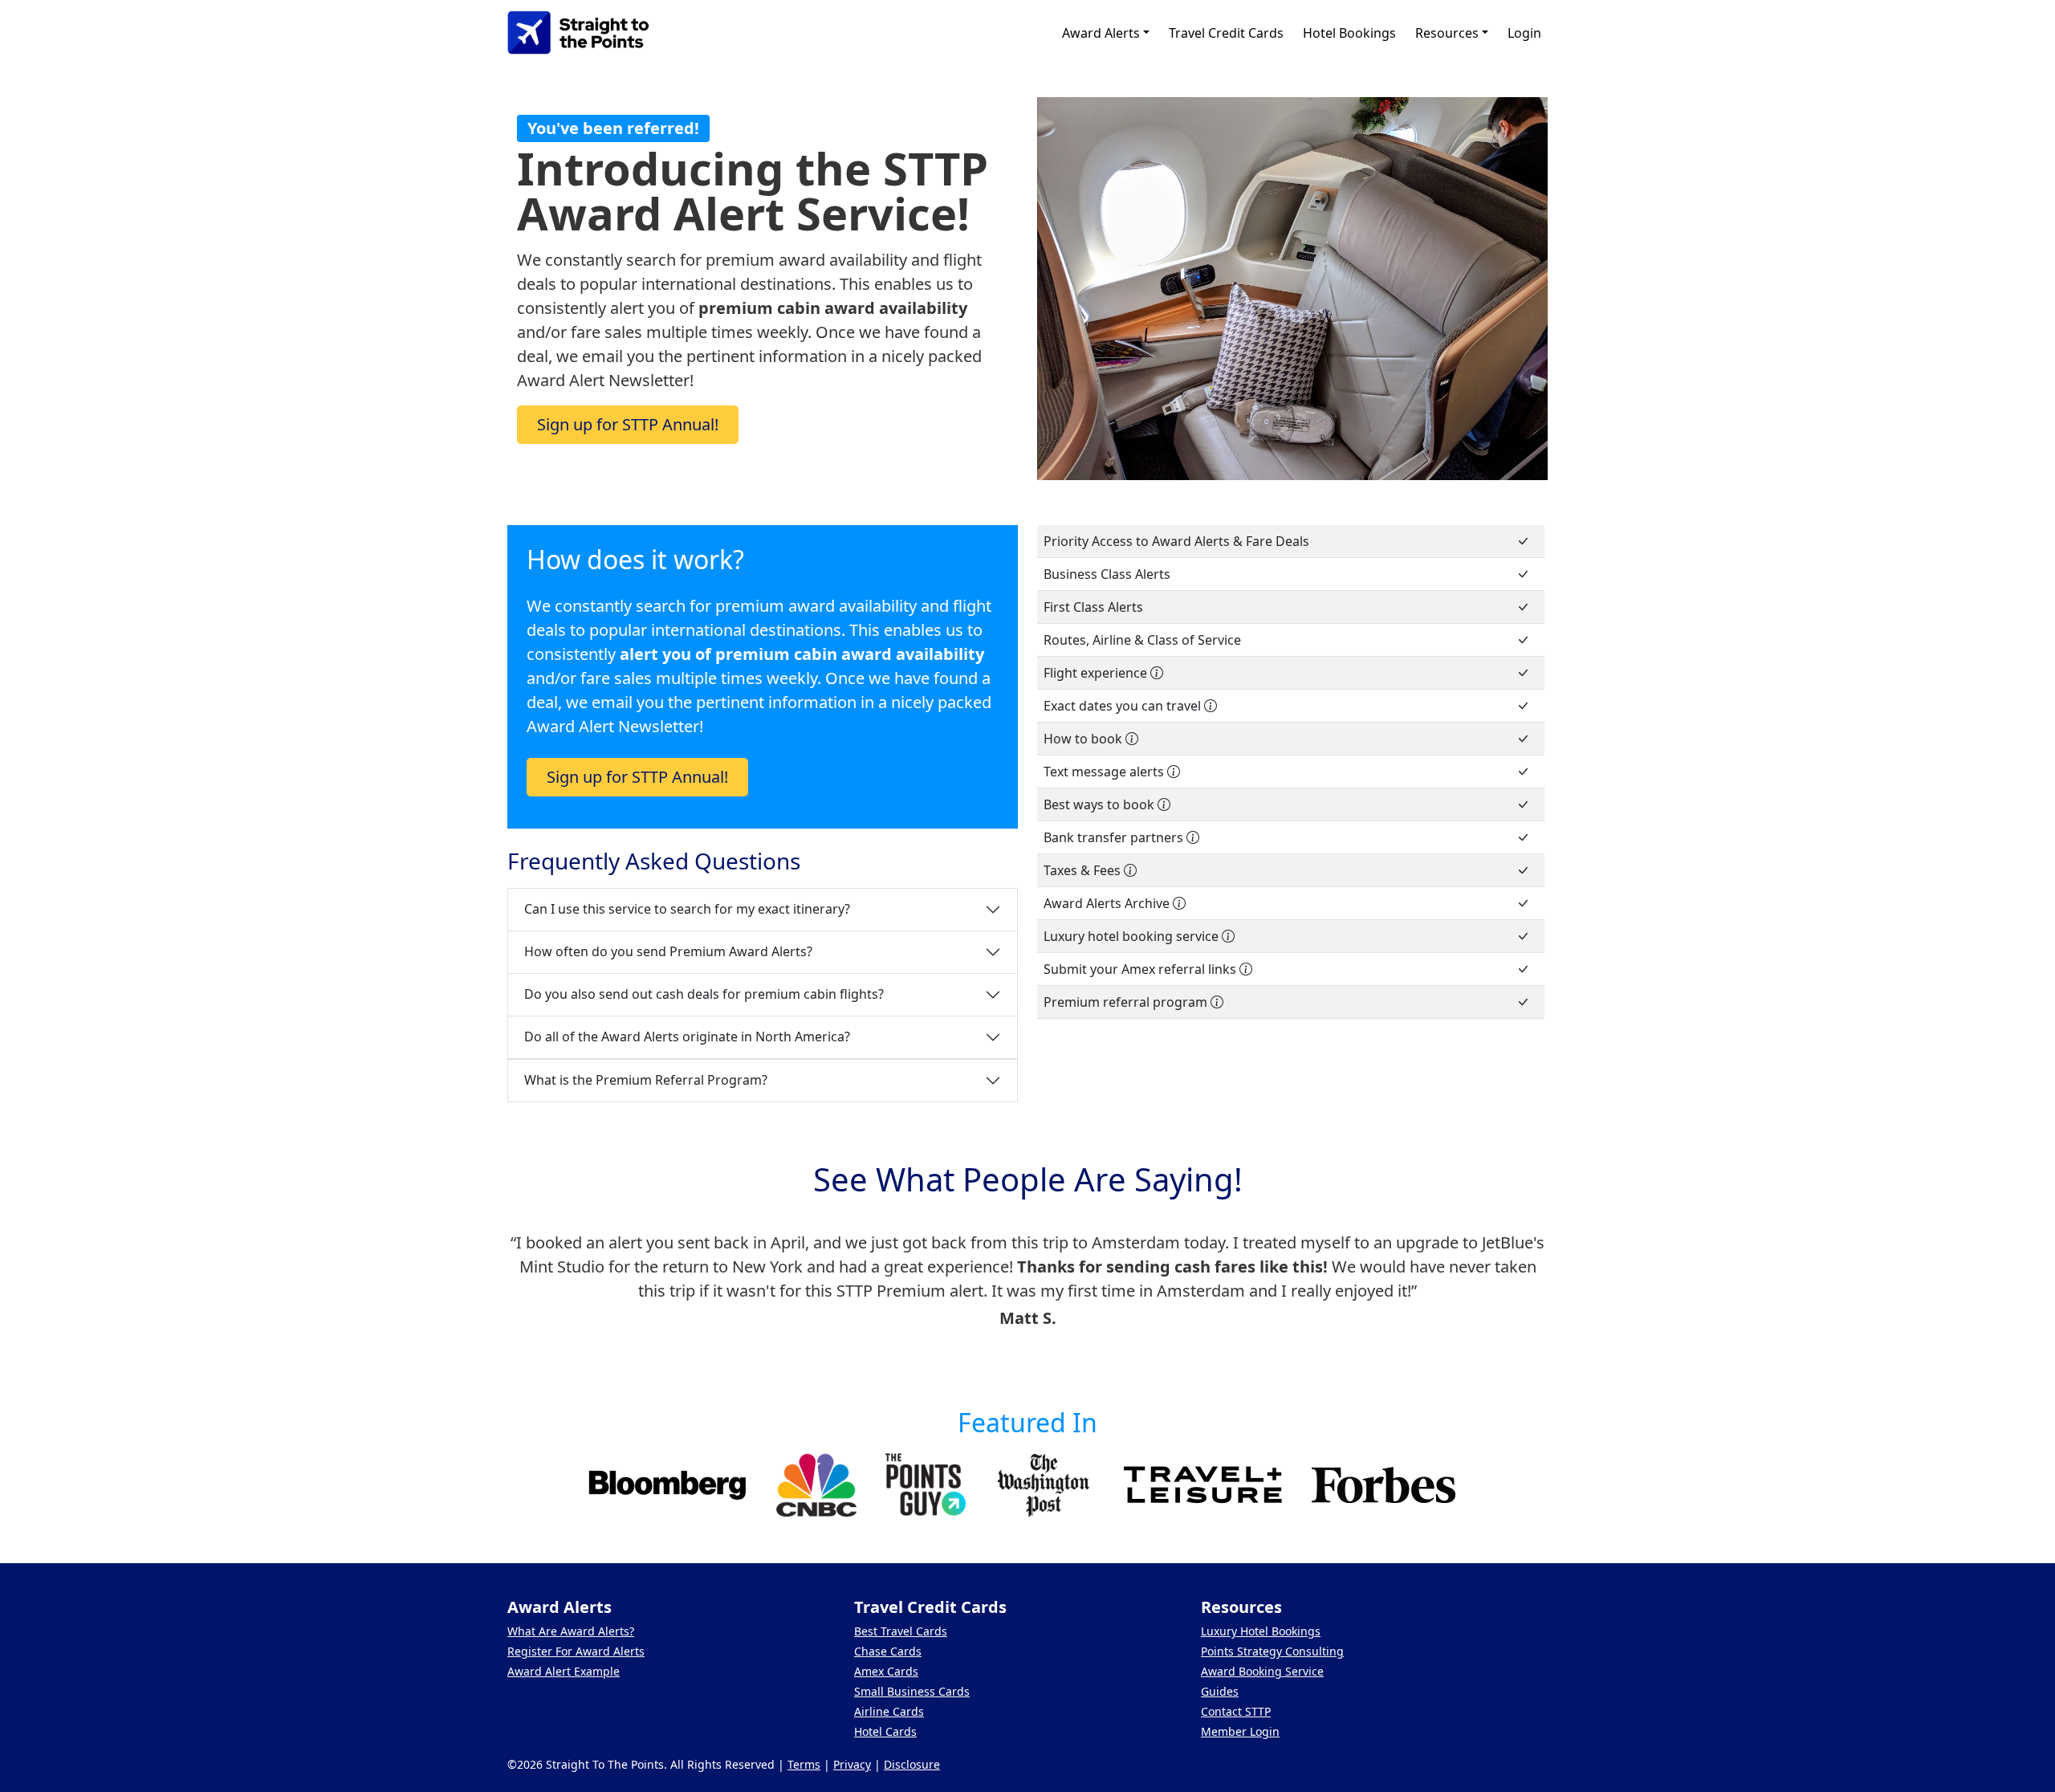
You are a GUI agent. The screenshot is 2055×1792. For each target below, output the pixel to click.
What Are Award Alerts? (571, 1631)
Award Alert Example (564, 1671)
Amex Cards (886, 1671)
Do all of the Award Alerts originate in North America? (687, 1037)
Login (1524, 33)
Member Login (1240, 1731)
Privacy (852, 1764)
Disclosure (912, 1764)
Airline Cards (889, 1711)
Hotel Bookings (1349, 33)
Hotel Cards (885, 1731)
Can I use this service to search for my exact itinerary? (687, 909)
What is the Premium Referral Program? (646, 1080)
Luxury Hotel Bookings (1261, 1631)
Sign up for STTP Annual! (628, 424)
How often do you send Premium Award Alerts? (668, 951)
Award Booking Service (1262, 1671)
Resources (1447, 33)
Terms (804, 1764)
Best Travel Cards (901, 1631)
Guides (1220, 1691)
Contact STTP (1236, 1711)
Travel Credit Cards (1226, 33)
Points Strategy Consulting (1272, 1651)
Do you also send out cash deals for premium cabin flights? (704, 994)
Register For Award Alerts (576, 1651)
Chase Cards (888, 1651)
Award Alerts (1101, 33)
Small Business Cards (912, 1691)
